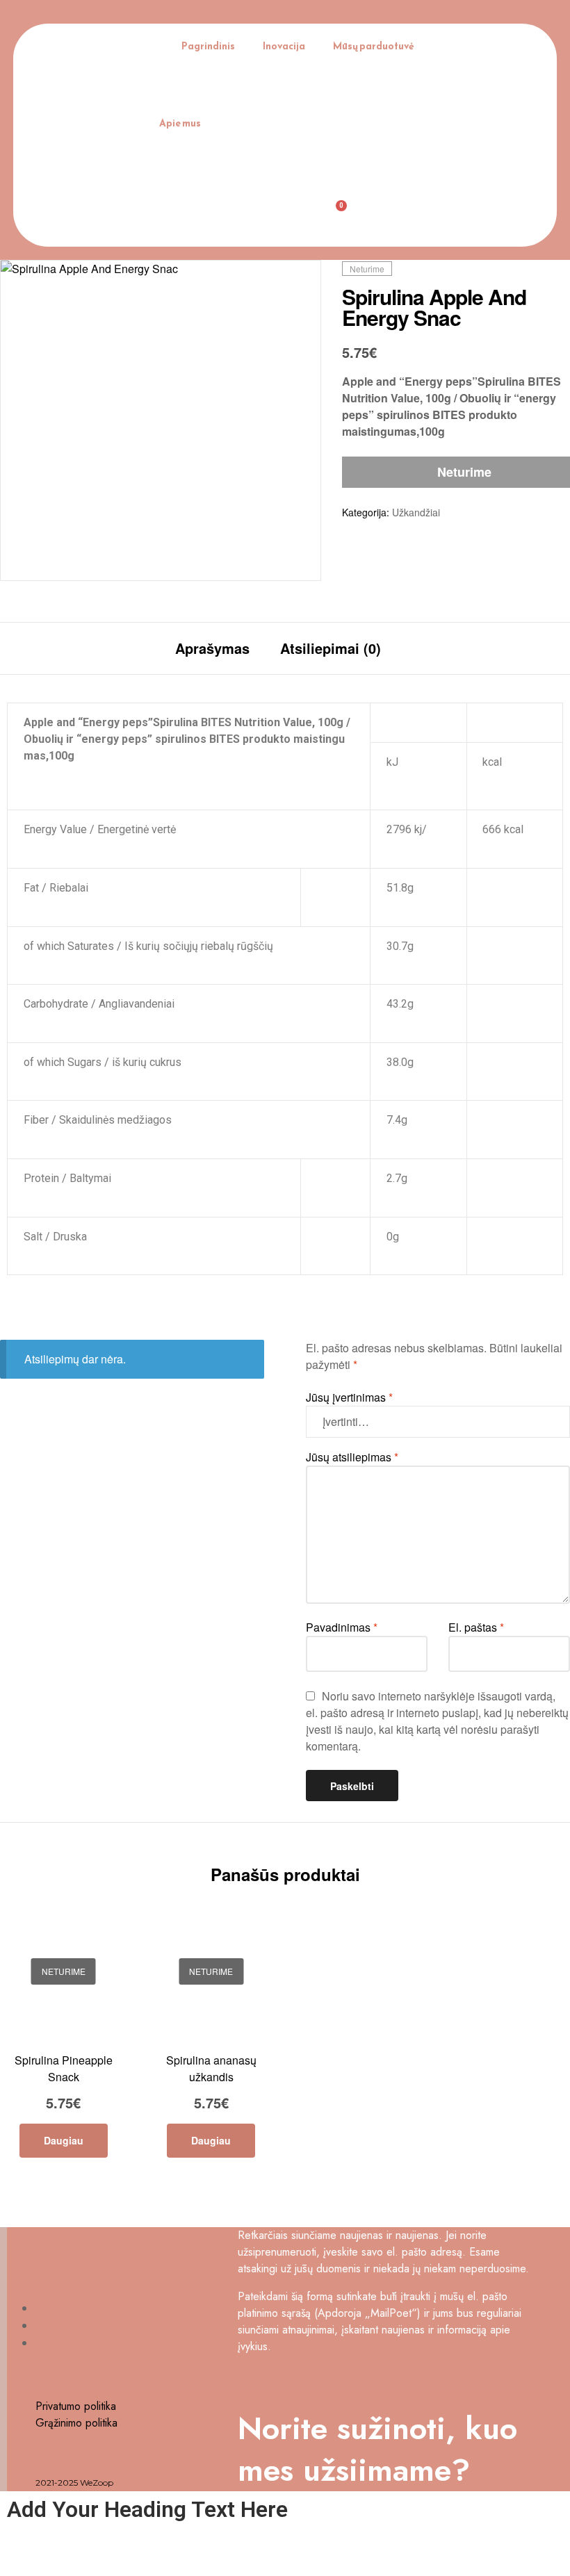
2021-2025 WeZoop (74, 2483)
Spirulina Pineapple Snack (64, 2068)
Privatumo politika (76, 2406)
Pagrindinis (208, 46)
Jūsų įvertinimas (349, 1397)
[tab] (212, 648)
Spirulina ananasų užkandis (211, 2068)
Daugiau (64, 2140)
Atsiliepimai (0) (331, 648)
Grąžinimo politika (76, 2423)
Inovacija (284, 46)
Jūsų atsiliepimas (352, 1457)
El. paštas (476, 1627)
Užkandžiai (416, 512)
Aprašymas (212, 648)
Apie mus (180, 123)
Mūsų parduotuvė (374, 46)
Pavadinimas (342, 1627)
